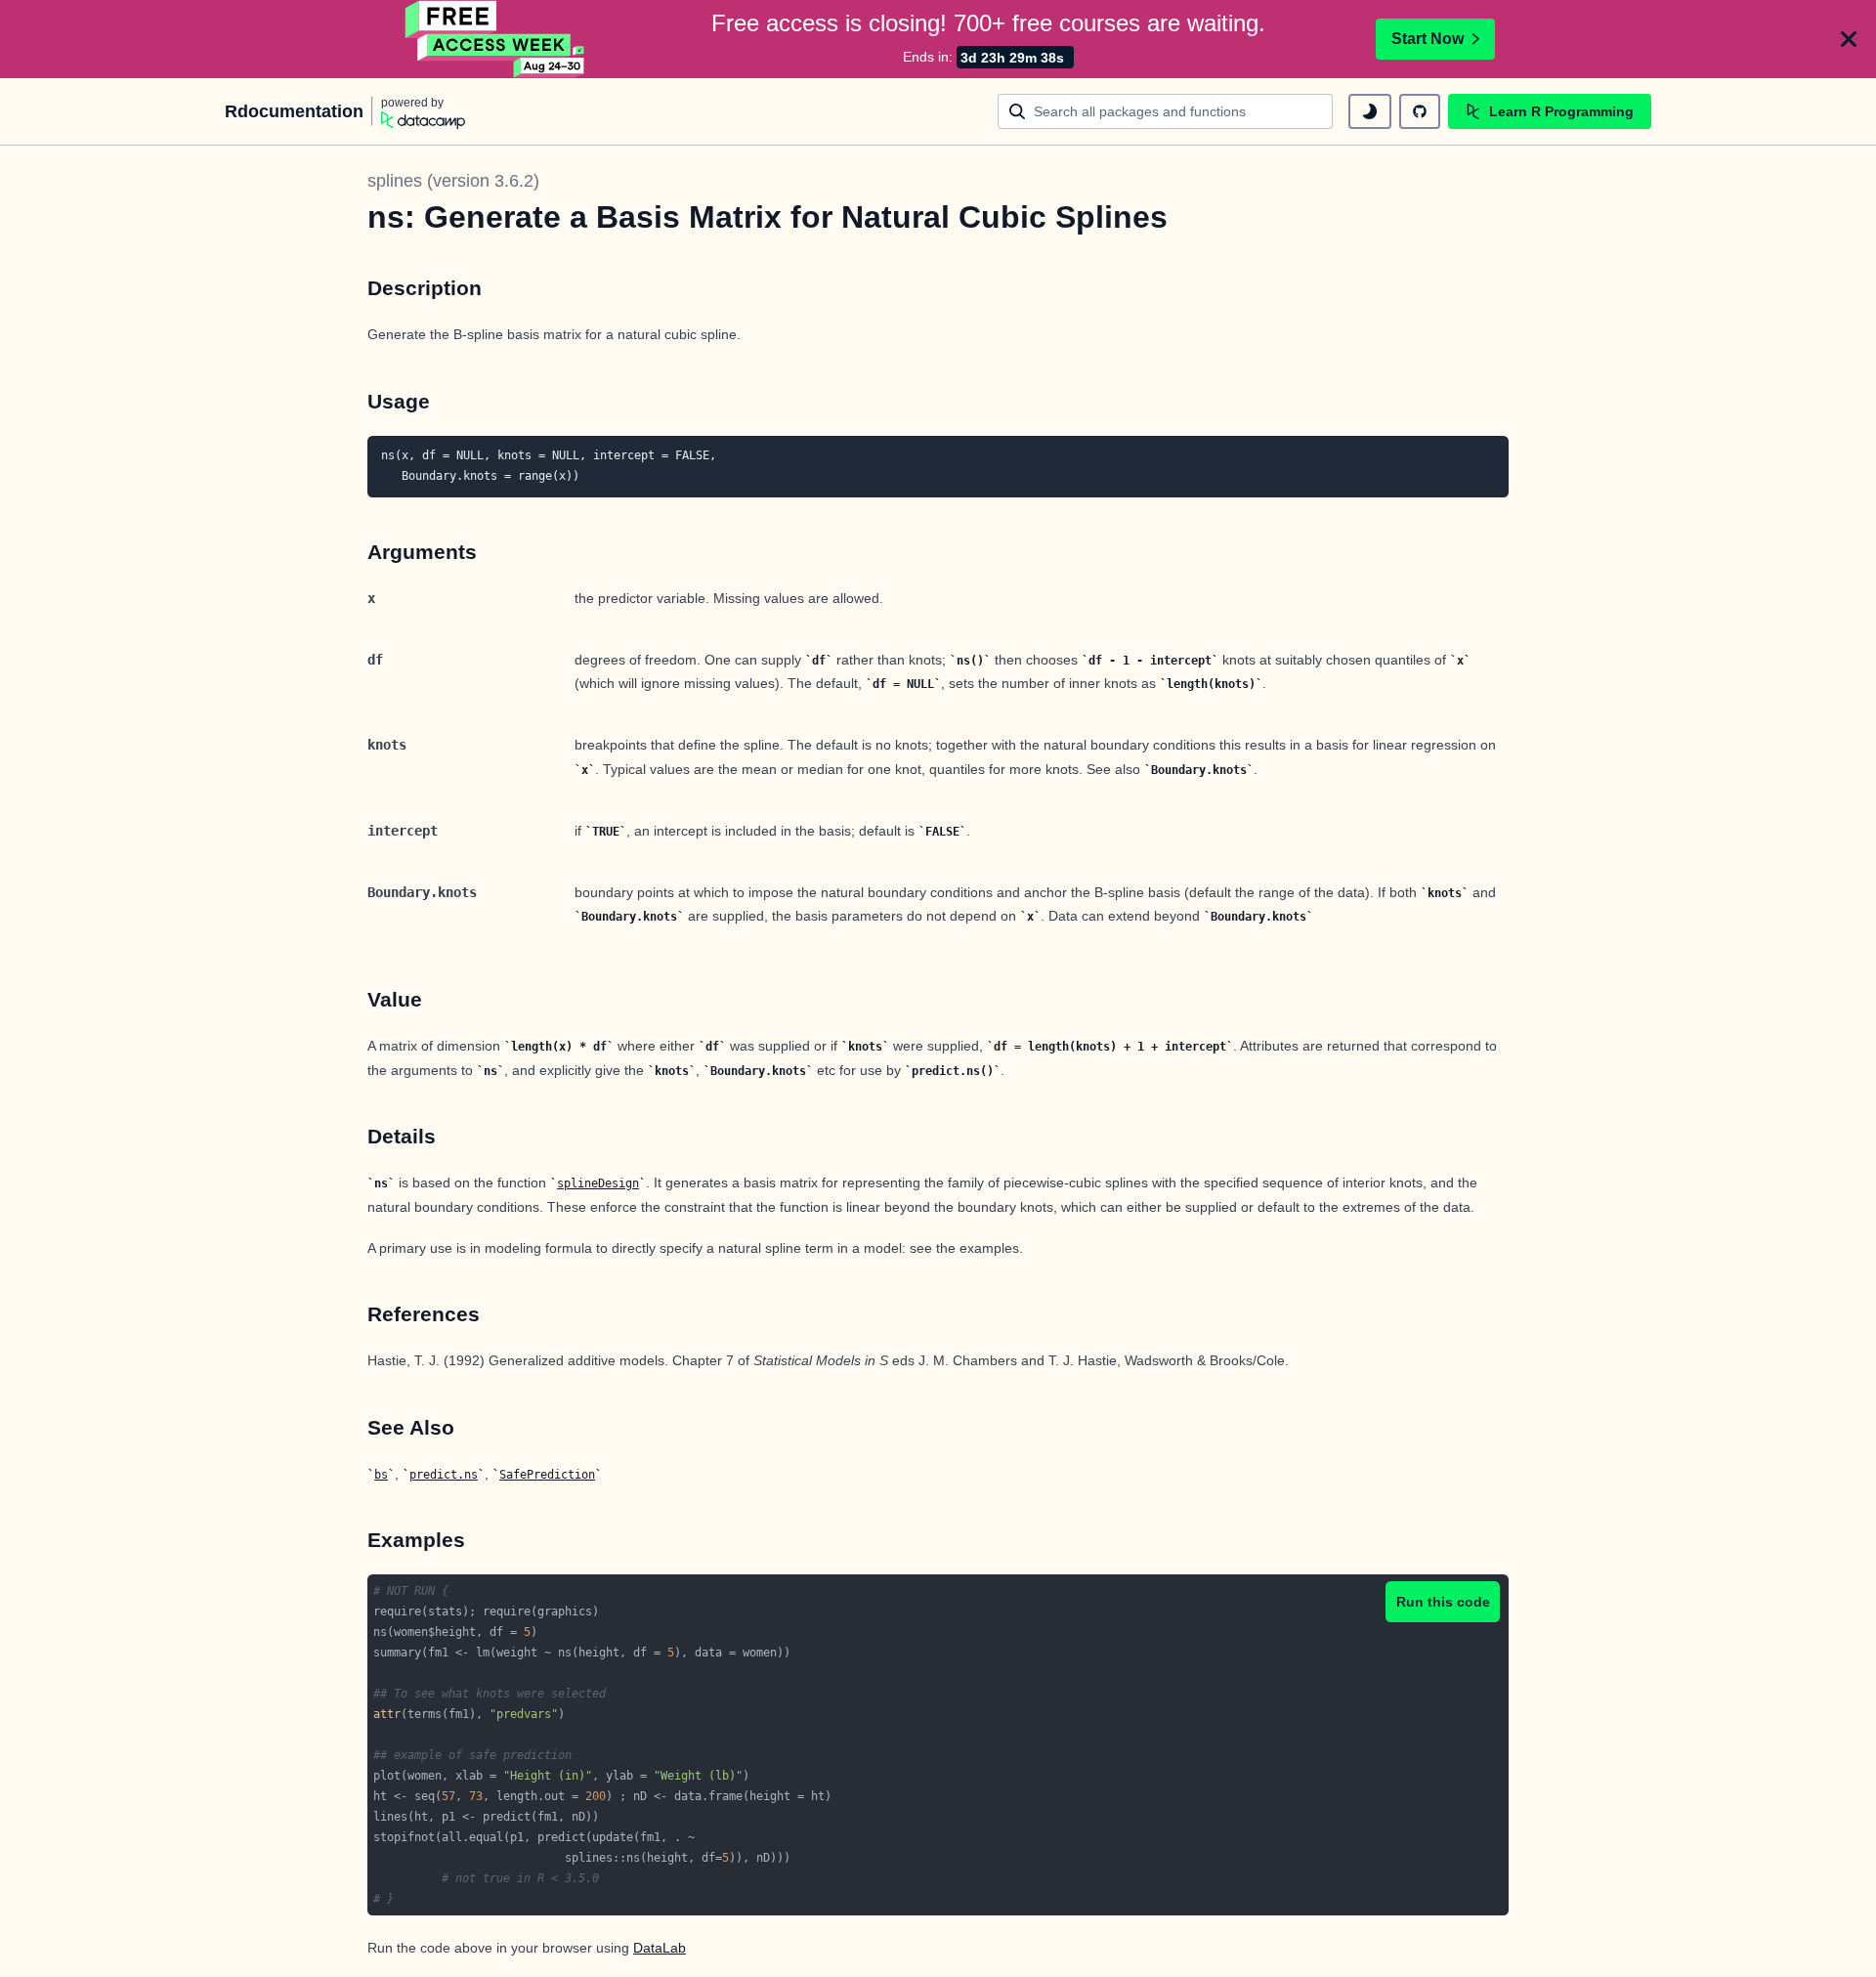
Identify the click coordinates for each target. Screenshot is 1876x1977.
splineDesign (598, 1183)
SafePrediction (547, 1475)
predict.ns (444, 1475)
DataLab (660, 1948)
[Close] (1849, 39)
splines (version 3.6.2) (453, 181)
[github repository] (1420, 111)
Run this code (1443, 1602)
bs (381, 1475)
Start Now (1428, 39)
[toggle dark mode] (1370, 111)
